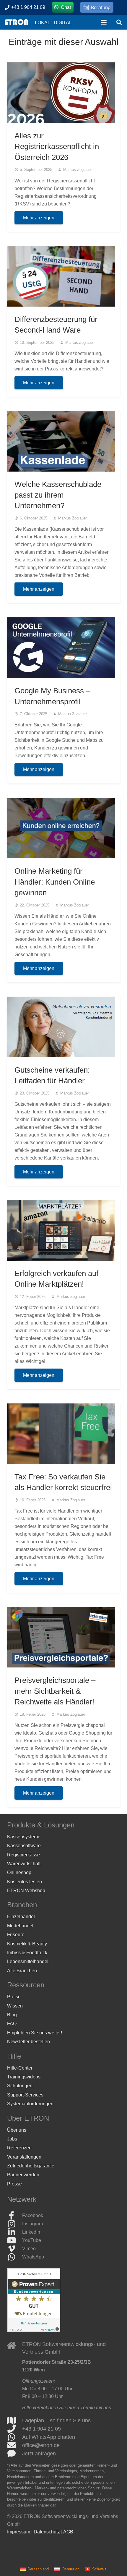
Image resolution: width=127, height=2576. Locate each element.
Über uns (17, 2130)
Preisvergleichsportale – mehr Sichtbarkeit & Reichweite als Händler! (55, 1691)
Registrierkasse (23, 1855)
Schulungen (20, 2086)
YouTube (32, 2240)
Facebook (33, 2215)
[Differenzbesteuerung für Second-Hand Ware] (61, 276)
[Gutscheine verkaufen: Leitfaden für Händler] (61, 1027)
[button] (104, 22)
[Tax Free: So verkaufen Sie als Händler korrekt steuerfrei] (61, 1434)
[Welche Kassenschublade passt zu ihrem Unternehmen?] (61, 441)
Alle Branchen (22, 1971)
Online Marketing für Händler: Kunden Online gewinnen (55, 882)
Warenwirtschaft (24, 1864)
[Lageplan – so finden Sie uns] (15, 2420)
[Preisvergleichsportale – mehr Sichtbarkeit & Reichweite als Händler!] (61, 1637)
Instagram (32, 2224)
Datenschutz (47, 2532)
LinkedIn (31, 2232)
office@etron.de (41, 2445)
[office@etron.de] (15, 2445)
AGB (68, 2532)
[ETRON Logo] (16, 22)
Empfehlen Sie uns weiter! (35, 2033)
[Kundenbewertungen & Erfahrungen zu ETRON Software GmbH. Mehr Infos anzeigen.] (34, 2330)
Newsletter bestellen (29, 2042)
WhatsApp (33, 2257)
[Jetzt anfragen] (15, 2454)
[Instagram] (15, 2224)
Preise (14, 1997)
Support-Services (25, 2095)
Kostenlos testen (25, 1882)
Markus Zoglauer (78, 170)
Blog (12, 2015)
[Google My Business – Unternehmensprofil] (61, 648)
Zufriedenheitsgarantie (31, 2166)
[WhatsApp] (15, 2257)
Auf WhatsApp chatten (49, 2437)
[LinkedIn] (15, 2232)
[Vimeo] (15, 2249)
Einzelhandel (21, 1917)
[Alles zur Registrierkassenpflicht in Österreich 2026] (61, 93)
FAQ (12, 2024)
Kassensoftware (24, 1846)
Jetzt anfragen (39, 2454)
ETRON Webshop (26, 1891)
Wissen (15, 2006)
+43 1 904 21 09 (41, 2429)
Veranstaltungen (24, 2157)
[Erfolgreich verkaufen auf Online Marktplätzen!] (61, 1230)
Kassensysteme (24, 1837)
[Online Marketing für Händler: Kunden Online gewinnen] (61, 828)
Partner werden (23, 2175)
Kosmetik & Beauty (27, 1944)
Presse (14, 2184)
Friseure (16, 1935)
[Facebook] (15, 2216)
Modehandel (20, 1926)
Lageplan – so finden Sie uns (56, 2420)
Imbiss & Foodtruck (27, 1953)
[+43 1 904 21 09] (15, 2429)
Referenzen (19, 2148)
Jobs (12, 2139)
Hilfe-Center (20, 2068)
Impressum (19, 2532)
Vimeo (29, 2249)
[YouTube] (15, 2240)
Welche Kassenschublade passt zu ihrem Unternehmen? (58, 495)
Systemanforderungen (30, 2104)
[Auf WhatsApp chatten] (15, 2437)
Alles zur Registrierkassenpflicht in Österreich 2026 (57, 146)
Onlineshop (19, 1873)
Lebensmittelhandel (28, 1961)
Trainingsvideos (24, 2077)
